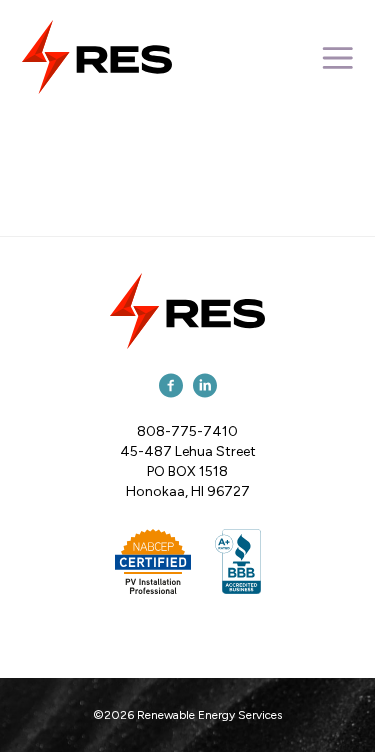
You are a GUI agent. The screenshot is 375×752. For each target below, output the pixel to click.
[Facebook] (171, 384)
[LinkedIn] (205, 384)
